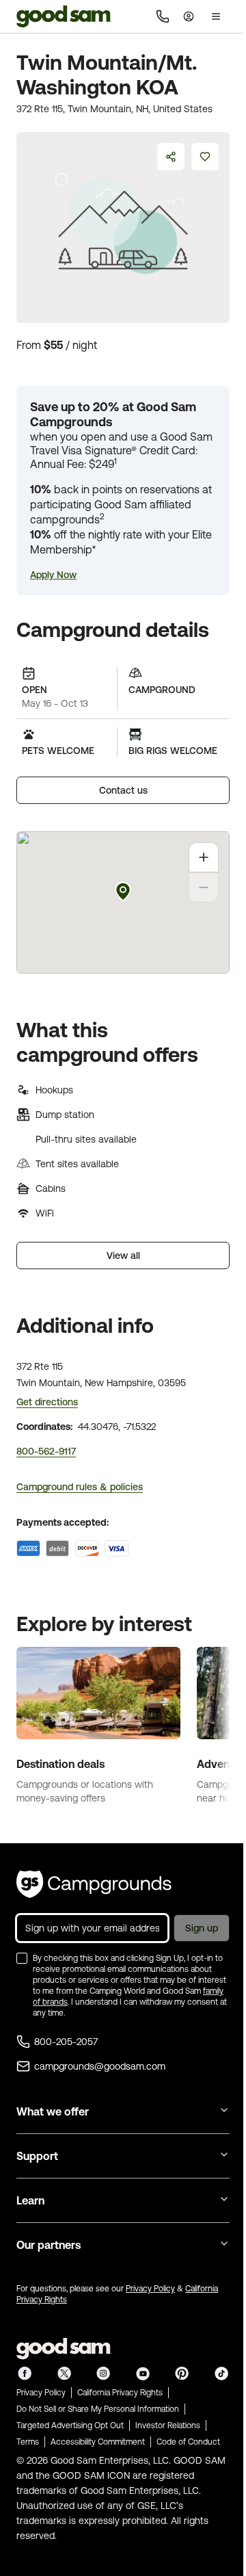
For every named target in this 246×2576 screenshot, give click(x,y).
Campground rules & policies (80, 1487)
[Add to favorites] (205, 157)
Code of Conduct (188, 2442)
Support (37, 2156)
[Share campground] (171, 157)
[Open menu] (216, 16)
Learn (30, 2200)
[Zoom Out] (204, 887)
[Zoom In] (204, 857)
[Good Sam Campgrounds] (94, 1884)
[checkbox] (22, 1958)
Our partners (49, 2245)
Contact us (123, 790)
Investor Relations (168, 2425)
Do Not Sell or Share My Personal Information (98, 2409)
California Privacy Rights (120, 2393)
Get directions (47, 1402)
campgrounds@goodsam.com (100, 2066)
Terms (28, 2442)
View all (123, 1256)
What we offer (53, 2111)
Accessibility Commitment (98, 2442)
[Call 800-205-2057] (163, 16)
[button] (53, 575)
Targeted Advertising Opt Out (70, 2425)
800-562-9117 (46, 1451)
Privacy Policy (150, 2289)
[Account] (189, 16)
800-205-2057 (66, 2042)
